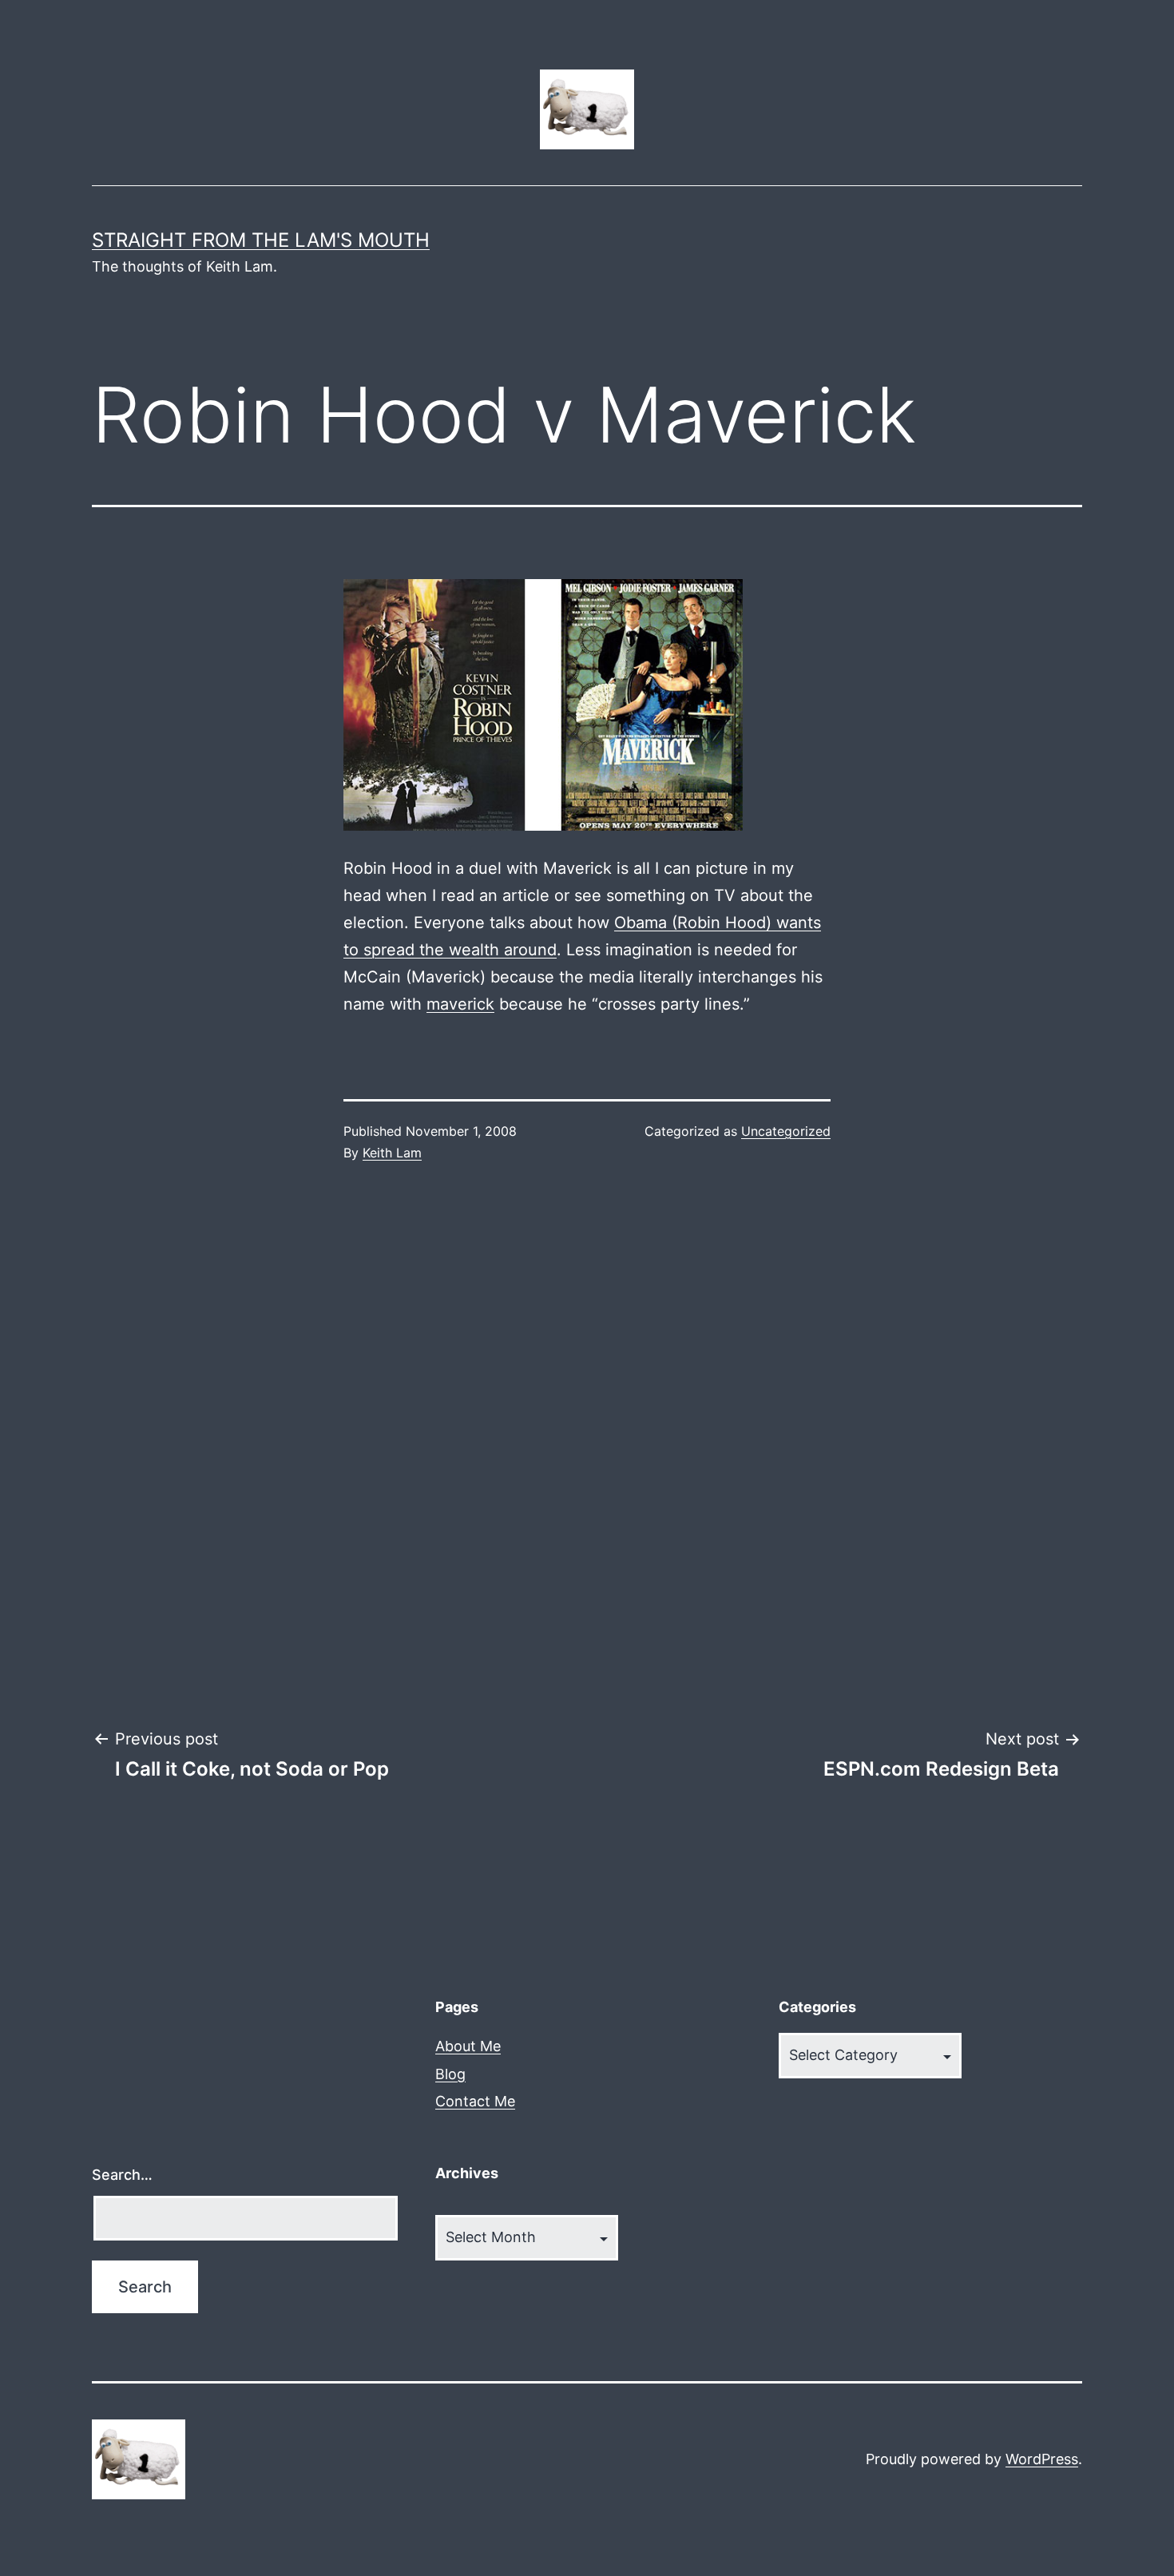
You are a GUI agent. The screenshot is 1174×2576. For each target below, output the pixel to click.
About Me (468, 2046)
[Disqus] (587, 1446)
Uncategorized (786, 1131)
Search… (122, 2175)
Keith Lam (392, 1153)
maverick (460, 1004)
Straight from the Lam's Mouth (261, 240)
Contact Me (475, 2101)
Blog (450, 2074)
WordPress (1042, 2459)
